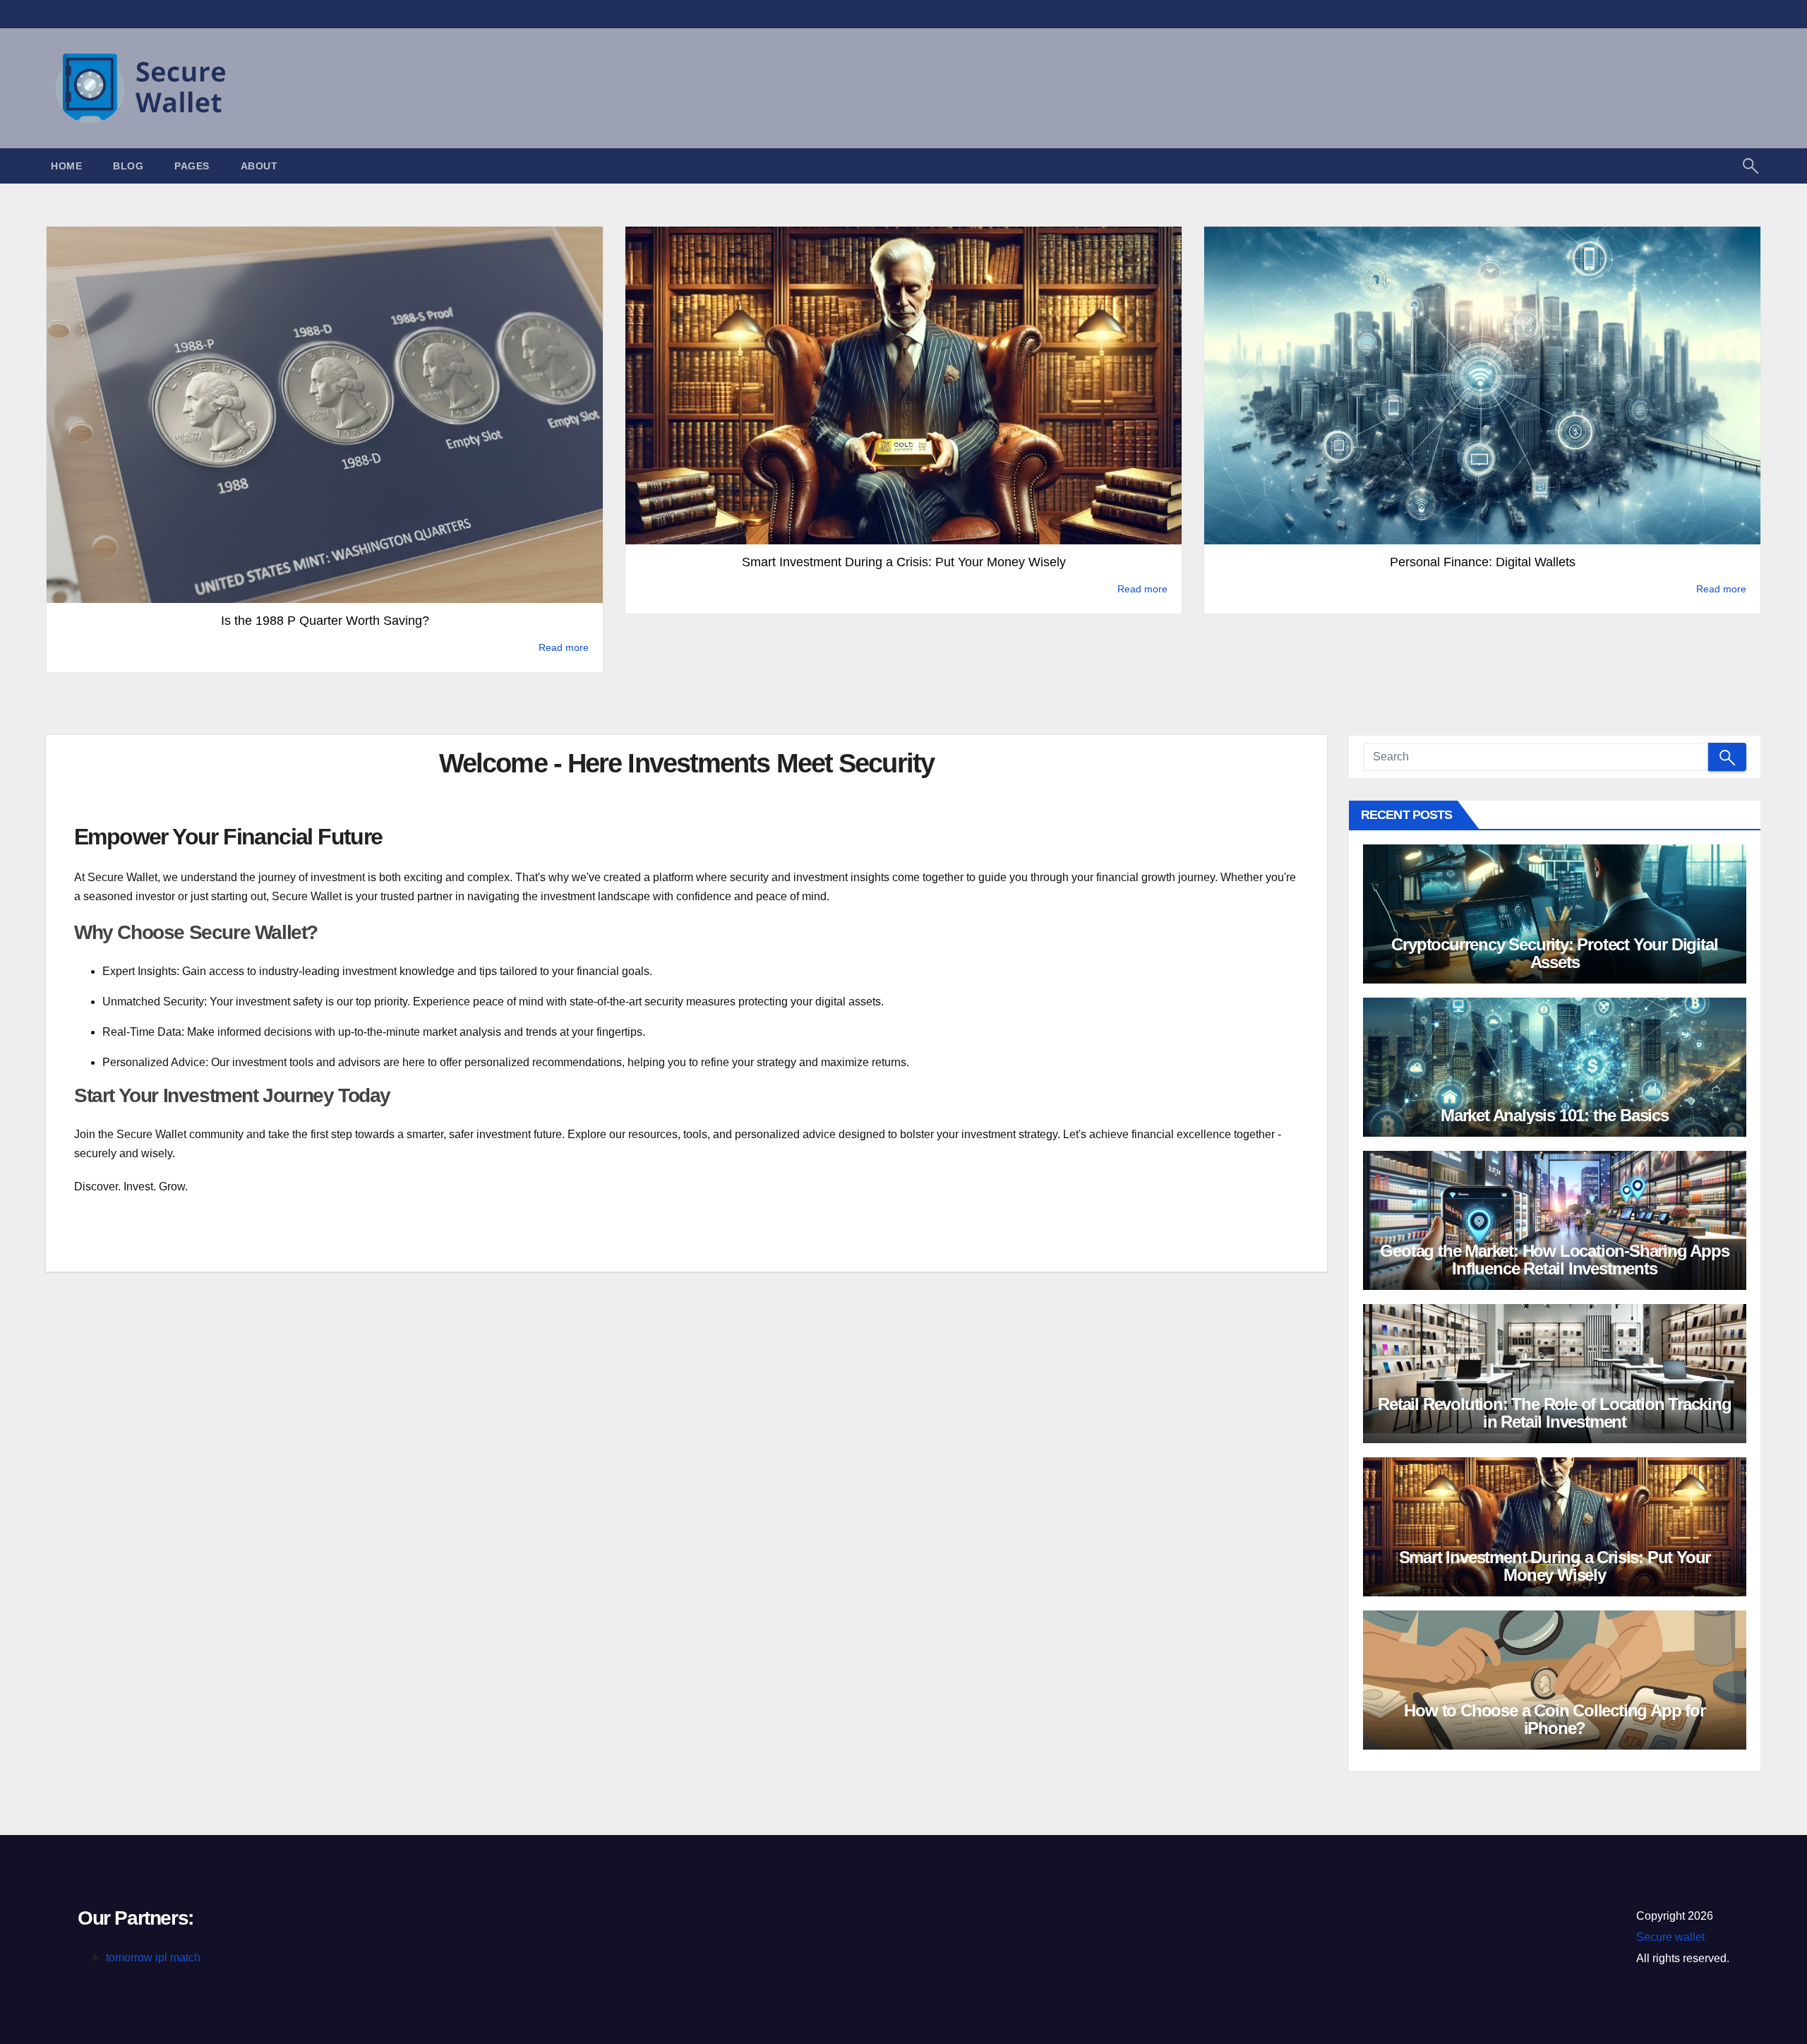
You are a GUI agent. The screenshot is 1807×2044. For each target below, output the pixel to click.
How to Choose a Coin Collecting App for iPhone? (1554, 1719)
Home (66, 166)
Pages (192, 166)
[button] (1751, 165)
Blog (128, 166)
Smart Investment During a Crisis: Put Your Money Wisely (1555, 1566)
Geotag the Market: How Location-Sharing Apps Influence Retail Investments (1554, 1260)
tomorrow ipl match (153, 1958)
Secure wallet (1670, 1937)
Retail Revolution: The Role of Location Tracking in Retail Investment (1554, 1413)
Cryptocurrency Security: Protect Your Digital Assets (1554, 953)
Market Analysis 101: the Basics (1555, 1115)
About (259, 166)
